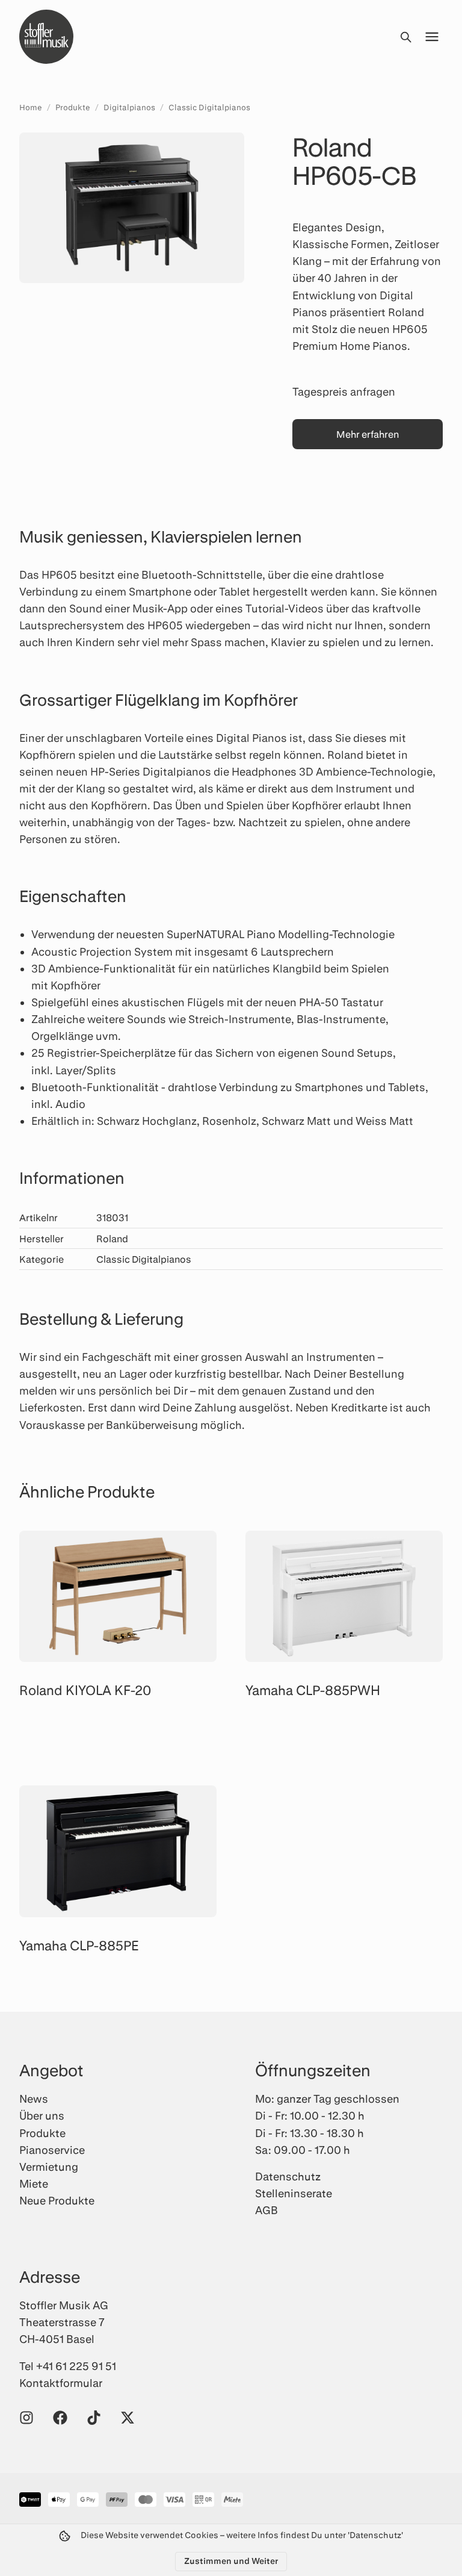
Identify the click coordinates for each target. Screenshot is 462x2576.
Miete (34, 2183)
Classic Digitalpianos (209, 107)
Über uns (42, 2115)
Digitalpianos (129, 107)
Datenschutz (288, 2176)
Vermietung (49, 2167)
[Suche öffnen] (405, 37)
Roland (112, 1238)
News (34, 2098)
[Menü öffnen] (432, 37)
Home (31, 107)
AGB (266, 2210)
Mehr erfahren (368, 434)
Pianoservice (52, 2150)
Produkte (73, 107)
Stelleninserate (294, 2193)
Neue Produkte (57, 2200)
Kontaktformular (61, 2383)
